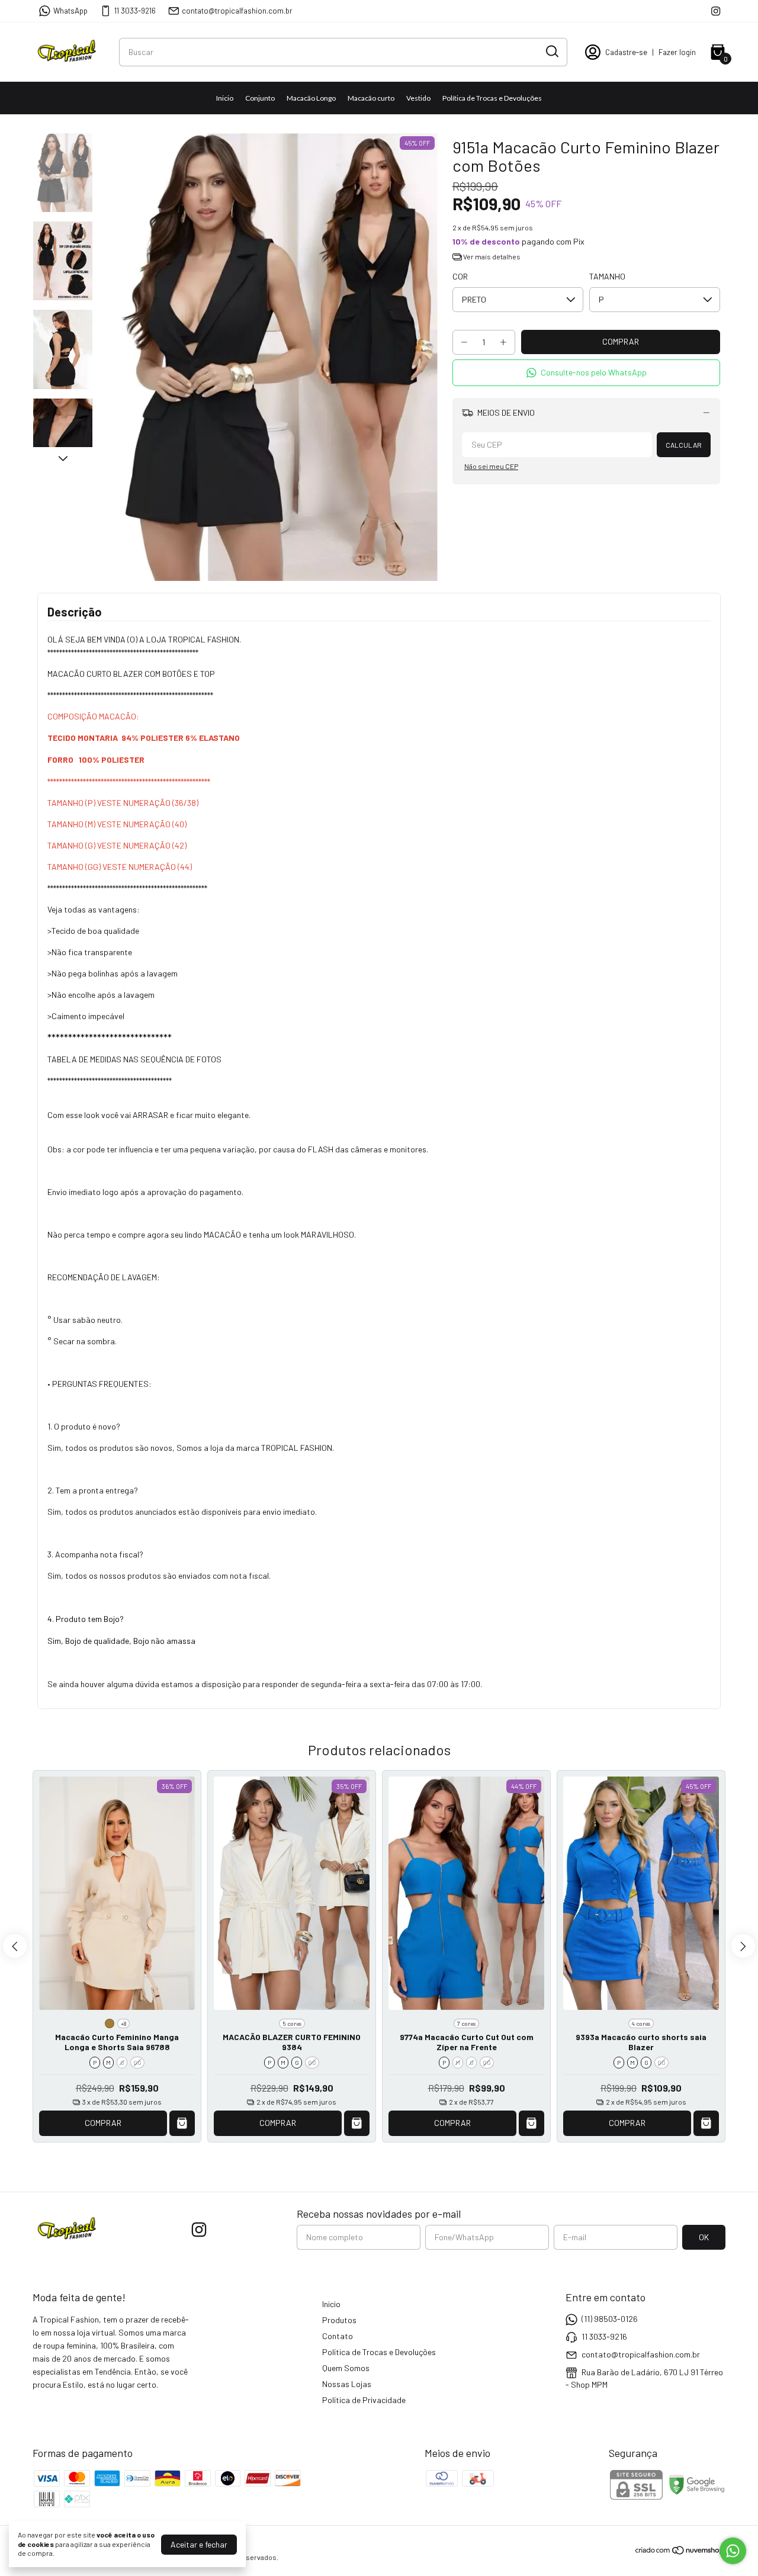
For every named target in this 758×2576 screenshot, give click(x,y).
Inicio (225, 98)
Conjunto (260, 98)
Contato (338, 2336)
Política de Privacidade (364, 2400)
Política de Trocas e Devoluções (492, 98)
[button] (586, 373)
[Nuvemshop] (680, 2552)
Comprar (103, 2123)
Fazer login (677, 52)
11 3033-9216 (135, 11)
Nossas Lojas (347, 2384)
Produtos (339, 2320)
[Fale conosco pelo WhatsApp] (733, 2551)
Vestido (418, 98)
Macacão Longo (311, 98)
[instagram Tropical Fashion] (716, 11)
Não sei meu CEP (491, 466)
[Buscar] (551, 52)
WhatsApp (70, 11)
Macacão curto (371, 98)
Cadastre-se (626, 52)
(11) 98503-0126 (610, 2319)
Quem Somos (346, 2368)
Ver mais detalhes (491, 256)
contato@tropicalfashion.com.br (237, 11)
